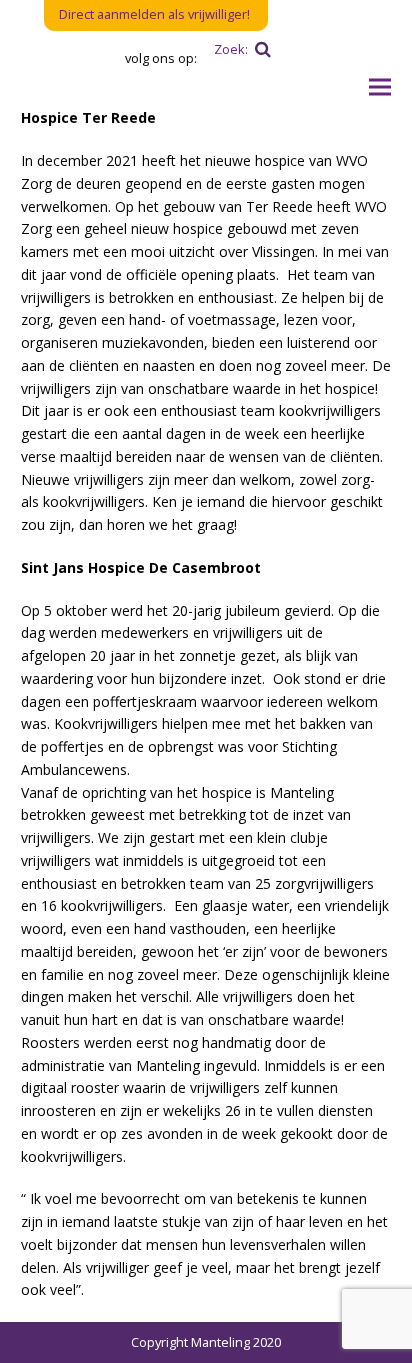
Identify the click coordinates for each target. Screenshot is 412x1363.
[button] (380, 87)
